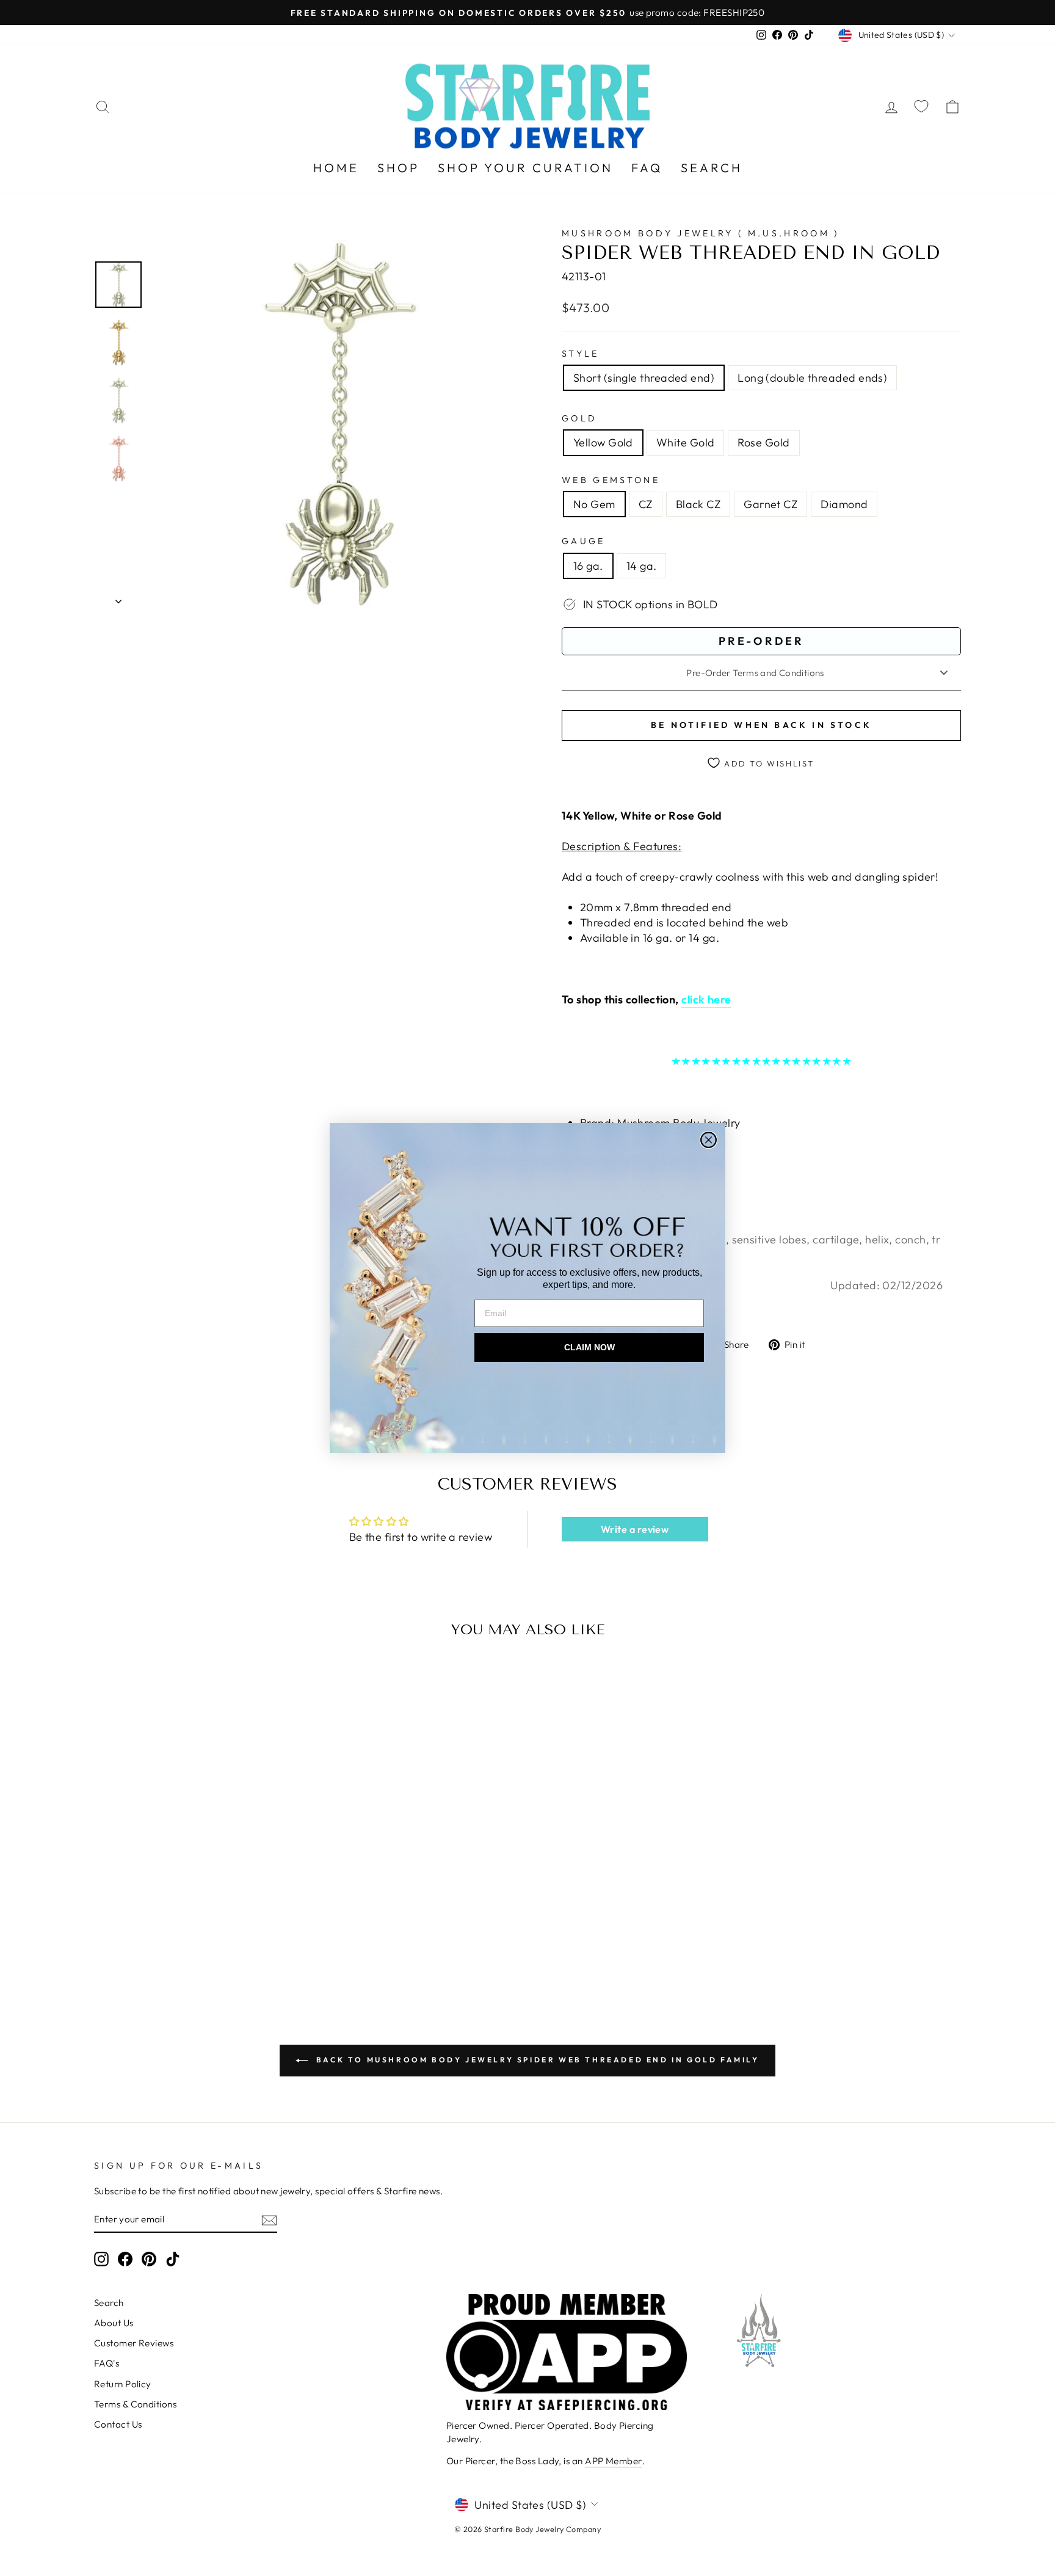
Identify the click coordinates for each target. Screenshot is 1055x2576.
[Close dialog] (709, 1140)
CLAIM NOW (589, 1347)
